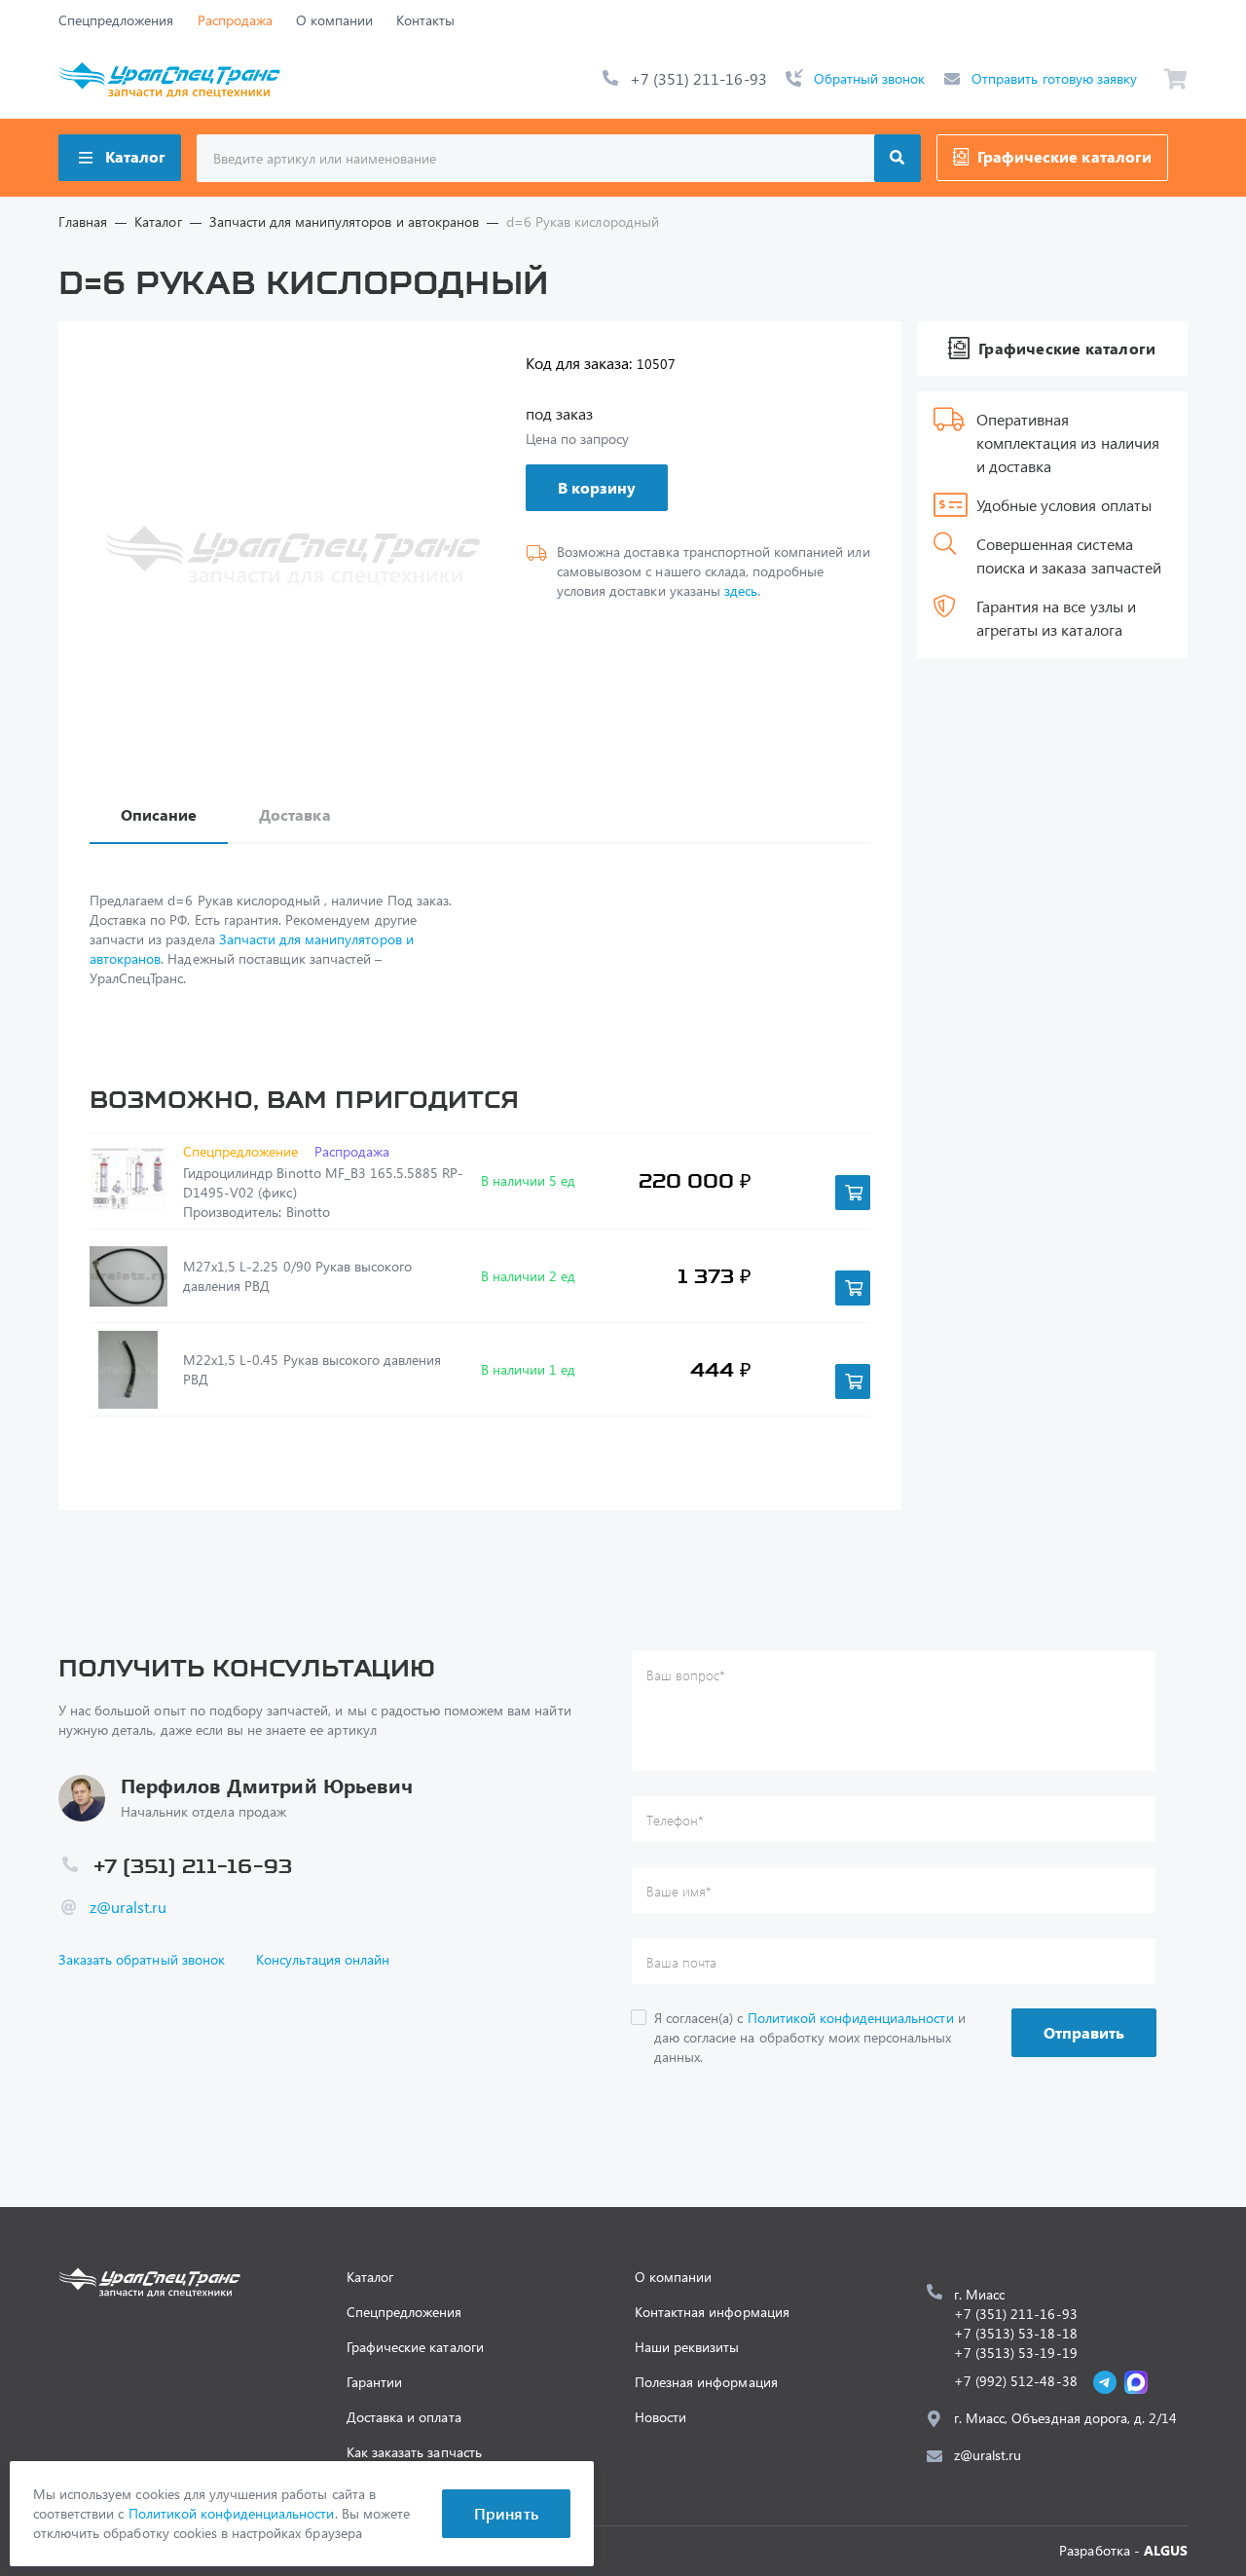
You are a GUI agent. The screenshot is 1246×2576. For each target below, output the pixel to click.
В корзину (597, 487)
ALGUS (1166, 2550)
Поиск (898, 158)
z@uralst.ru (128, 1907)
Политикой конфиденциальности (851, 2018)
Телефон (675, 1820)
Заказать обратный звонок (142, 1959)
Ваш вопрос (686, 1675)
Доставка (294, 814)
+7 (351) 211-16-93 (698, 78)
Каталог (135, 156)
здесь (741, 590)
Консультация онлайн (323, 1959)
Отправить (1084, 2032)
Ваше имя (679, 1891)
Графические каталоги (1064, 156)
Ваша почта (681, 1962)
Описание (159, 814)
